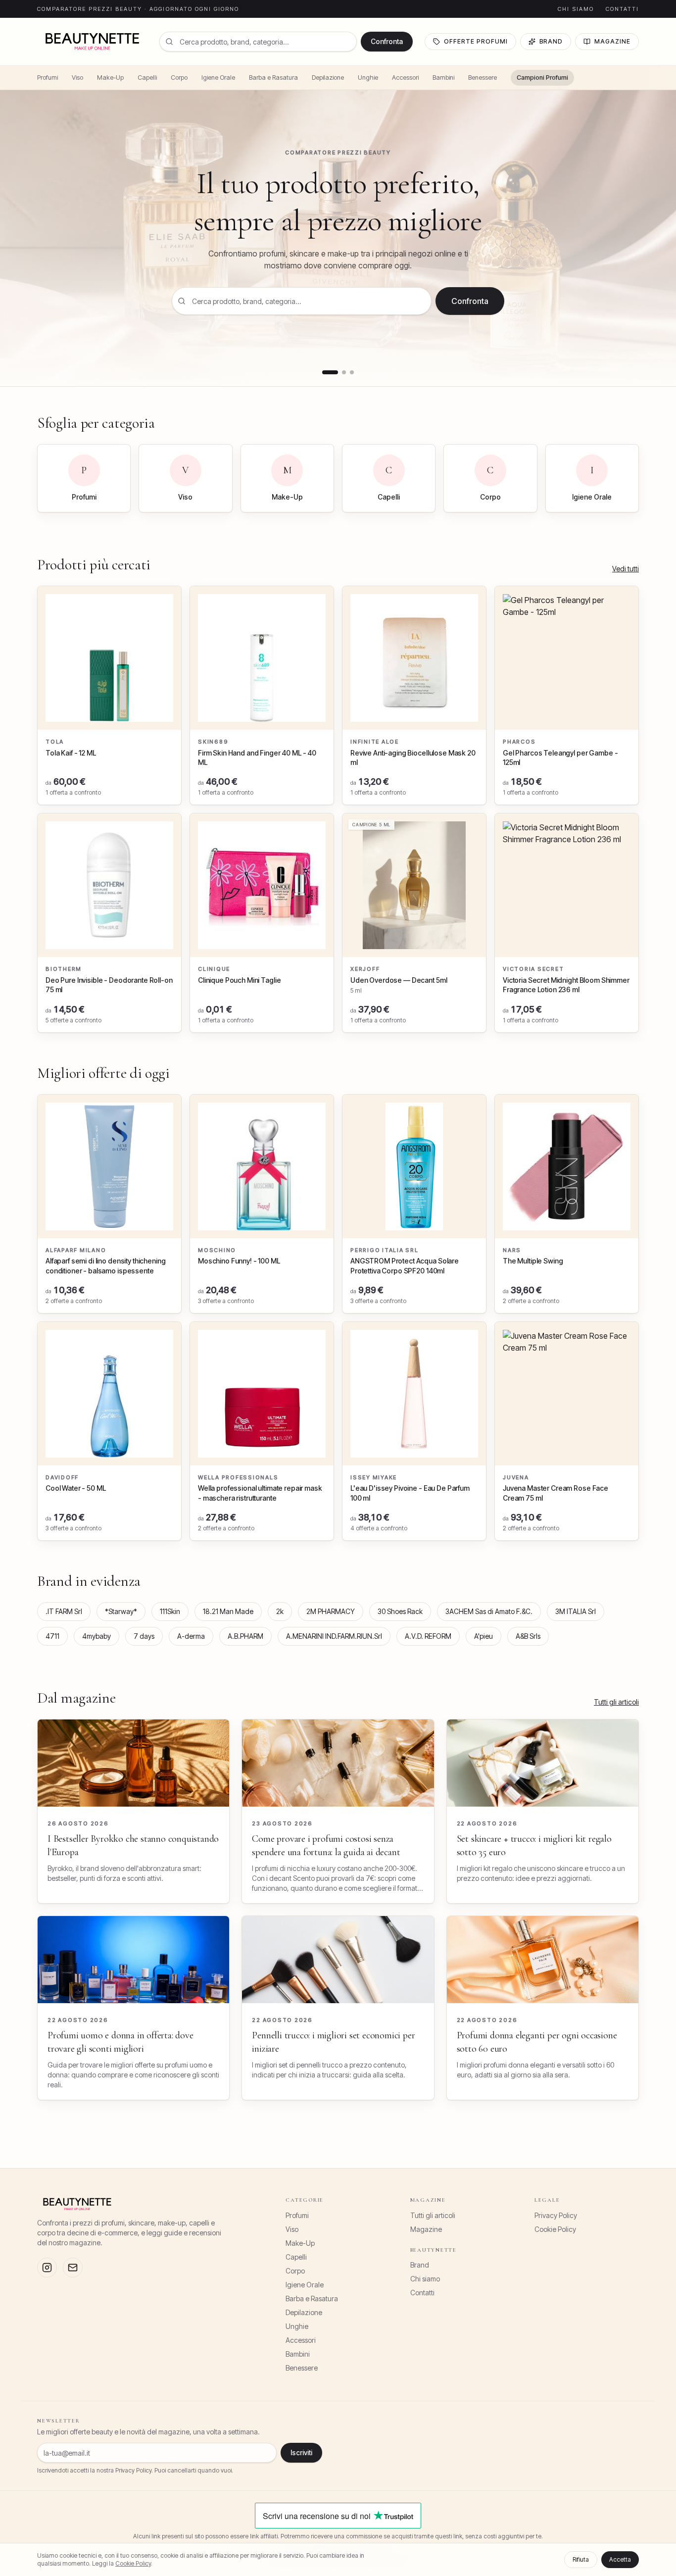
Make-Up (110, 77)
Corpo (179, 77)
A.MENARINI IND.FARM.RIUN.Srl (334, 1636)
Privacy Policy (556, 2215)
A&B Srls (528, 1636)
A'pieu (483, 1636)
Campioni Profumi (542, 77)
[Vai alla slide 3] (352, 372)
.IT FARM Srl (64, 1611)
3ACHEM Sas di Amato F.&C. (489, 1611)
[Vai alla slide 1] (330, 372)
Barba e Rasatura (273, 77)
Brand (551, 41)
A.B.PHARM (245, 1636)
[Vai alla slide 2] (344, 372)
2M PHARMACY (331, 1611)
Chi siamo (576, 9)
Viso (77, 77)
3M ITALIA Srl (576, 1611)
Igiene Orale (218, 77)
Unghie (368, 77)
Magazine (612, 41)
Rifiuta (581, 2559)
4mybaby (97, 1636)
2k (280, 1611)
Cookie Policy (555, 2229)
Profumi (48, 77)
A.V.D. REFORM (428, 1636)
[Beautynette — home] (92, 42)
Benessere (483, 77)
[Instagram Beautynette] (47, 2268)
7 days (144, 1636)
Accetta (620, 2559)
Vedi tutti (626, 569)
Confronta (387, 41)
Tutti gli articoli (616, 1702)
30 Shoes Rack (400, 1611)
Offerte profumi (476, 41)
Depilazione (328, 77)
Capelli (147, 77)
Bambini (443, 77)
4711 (52, 1636)
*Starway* (121, 1611)
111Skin (170, 1611)
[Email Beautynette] (73, 2268)
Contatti (622, 9)
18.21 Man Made (228, 1611)
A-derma (191, 1636)
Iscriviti (301, 2452)
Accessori (405, 77)
